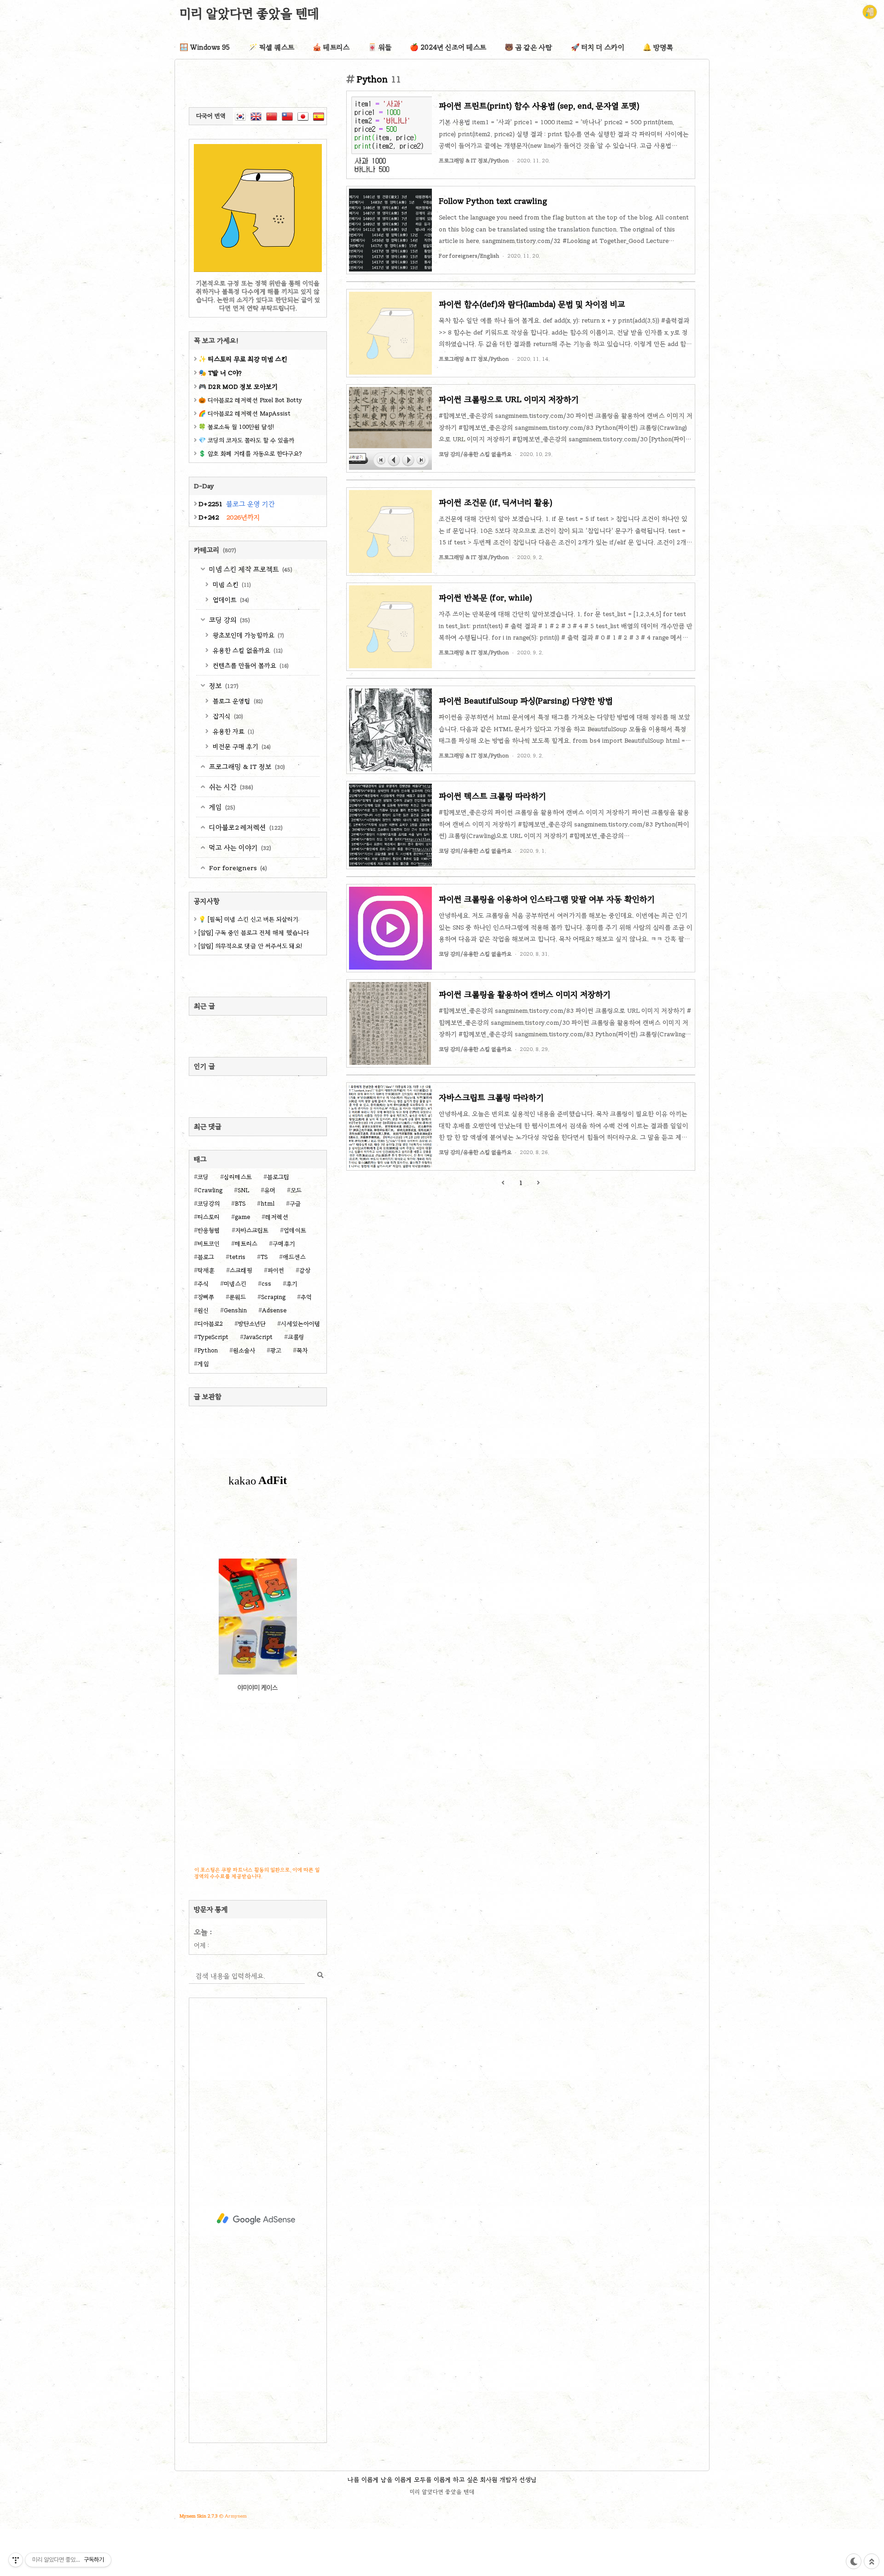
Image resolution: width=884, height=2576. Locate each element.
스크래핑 (241, 1271)
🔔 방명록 (658, 47)
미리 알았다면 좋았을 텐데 (250, 13)
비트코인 (209, 1244)
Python (208, 1351)
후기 (292, 1284)
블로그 (206, 1257)
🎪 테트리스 (331, 47)
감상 (305, 1271)
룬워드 (238, 1297)
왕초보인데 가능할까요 (247, 635)
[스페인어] (319, 116)
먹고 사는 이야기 (239, 848)
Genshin (235, 1311)
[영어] (256, 116)
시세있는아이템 (301, 1324)
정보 (223, 686)
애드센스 (294, 1257)
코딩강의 (209, 1204)
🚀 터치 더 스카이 (598, 47)
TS (264, 1257)
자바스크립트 (252, 1230)
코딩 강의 (229, 620)
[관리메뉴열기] (16, 2560)
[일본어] (303, 116)
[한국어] (240, 116)
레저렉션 (277, 1217)
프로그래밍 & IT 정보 (246, 767)
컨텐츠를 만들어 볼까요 (250, 666)
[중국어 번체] (287, 116)
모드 (296, 1190)
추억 (306, 1297)
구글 (295, 1204)
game (242, 1217)
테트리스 (246, 1244)
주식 (203, 1284)
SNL (243, 1190)
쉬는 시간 (230, 787)
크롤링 (296, 1337)
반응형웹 (209, 1230)
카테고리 (215, 550)
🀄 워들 (380, 47)
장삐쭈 (206, 1297)
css (266, 1284)
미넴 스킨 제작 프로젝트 (250, 569)
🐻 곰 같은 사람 (529, 47)
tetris (237, 1257)
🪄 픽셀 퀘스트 (271, 47)
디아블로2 (210, 1324)
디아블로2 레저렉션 (245, 827)
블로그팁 (278, 1177)
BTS (240, 1204)
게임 (221, 807)
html (268, 1204)
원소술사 (244, 1351)
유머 (270, 1190)
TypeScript (213, 1337)
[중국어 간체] (272, 116)
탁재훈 (206, 1271)
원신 (203, 1311)
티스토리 (209, 1217)
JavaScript (258, 1337)
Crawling (210, 1190)
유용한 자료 (233, 731)
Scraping (273, 1297)
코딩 (203, 1177)
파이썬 (276, 1271)
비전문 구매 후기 (241, 747)
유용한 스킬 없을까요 (247, 650)
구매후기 (284, 1244)
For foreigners (237, 868)
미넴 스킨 (231, 585)
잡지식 (227, 716)
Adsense (274, 1311)
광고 (276, 1351)
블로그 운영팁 (237, 701)
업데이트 (230, 600)
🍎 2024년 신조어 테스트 (448, 47)
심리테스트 (238, 1177)
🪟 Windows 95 (205, 47)
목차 (302, 1351)
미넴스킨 (235, 1284)
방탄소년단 (252, 1324)
